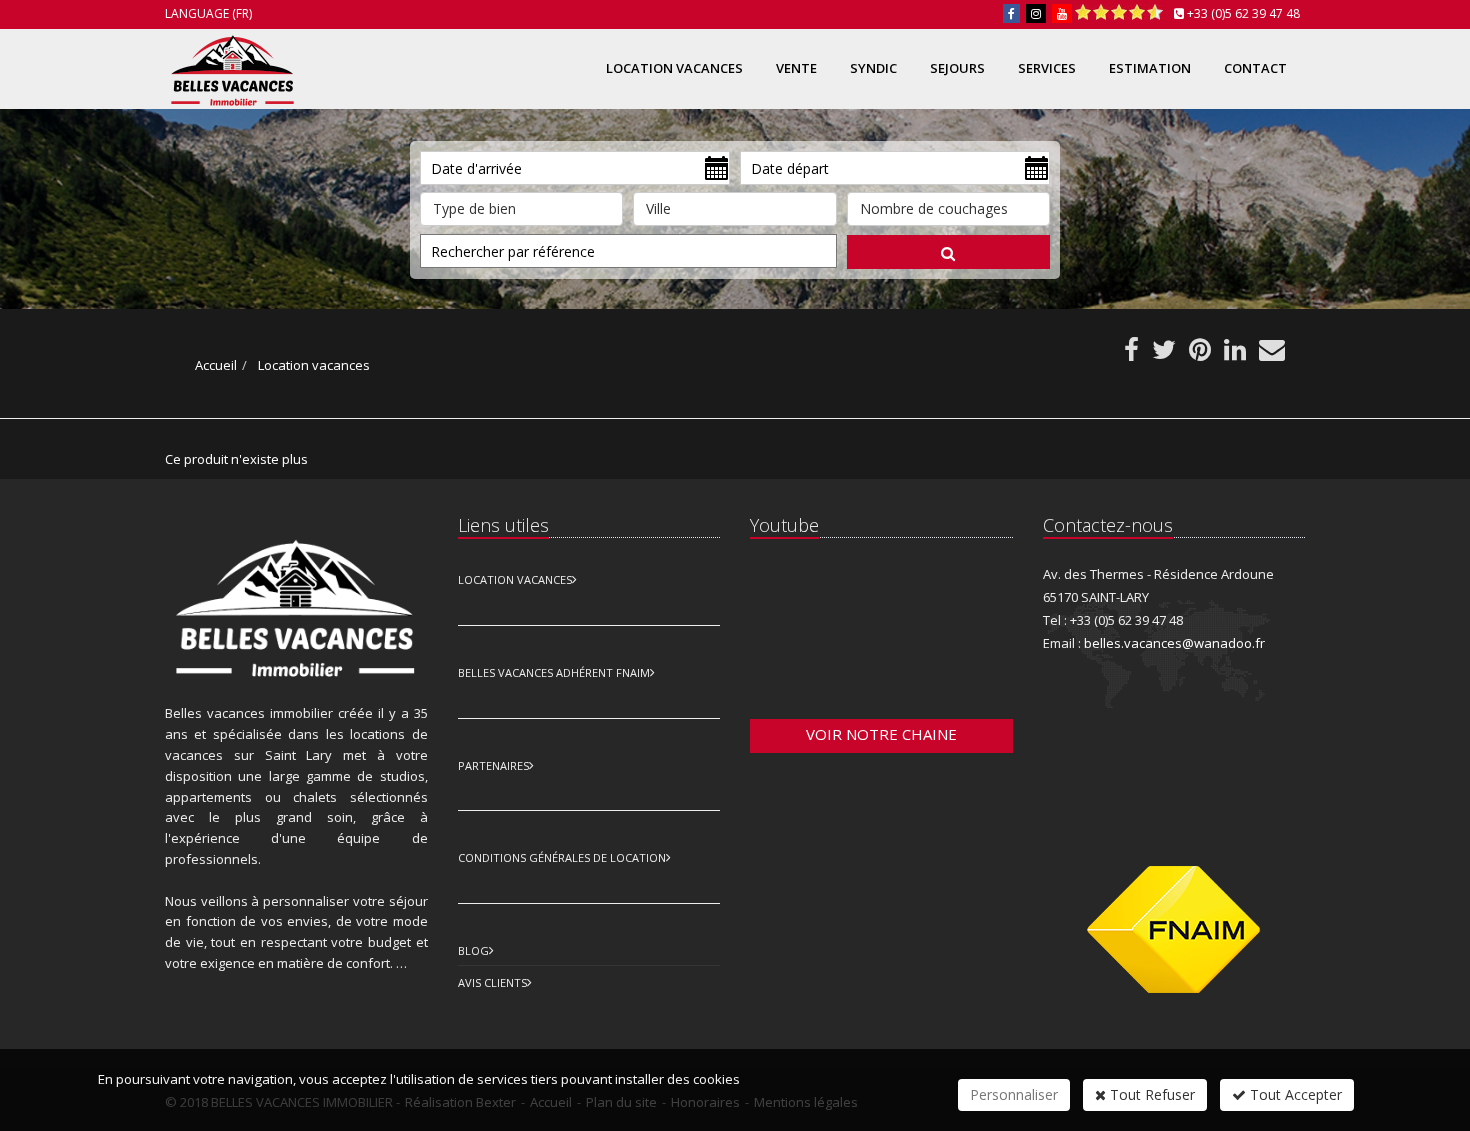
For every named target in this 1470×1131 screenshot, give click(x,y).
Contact (1255, 68)
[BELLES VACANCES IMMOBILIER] (230, 66)
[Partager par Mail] (1272, 354)
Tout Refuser (1150, 1094)
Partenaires (493, 765)
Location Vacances (515, 579)
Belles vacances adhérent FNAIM (554, 672)
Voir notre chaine (881, 734)
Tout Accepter (1294, 1094)
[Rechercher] (948, 252)
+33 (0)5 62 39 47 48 (1243, 13)
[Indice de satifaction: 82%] (1119, 13)
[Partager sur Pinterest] (1200, 354)
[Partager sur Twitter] (1164, 354)
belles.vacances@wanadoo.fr (1174, 643)
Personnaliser (1014, 1094)
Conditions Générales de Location (562, 857)
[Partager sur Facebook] (1131, 354)
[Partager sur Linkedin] (1235, 354)
